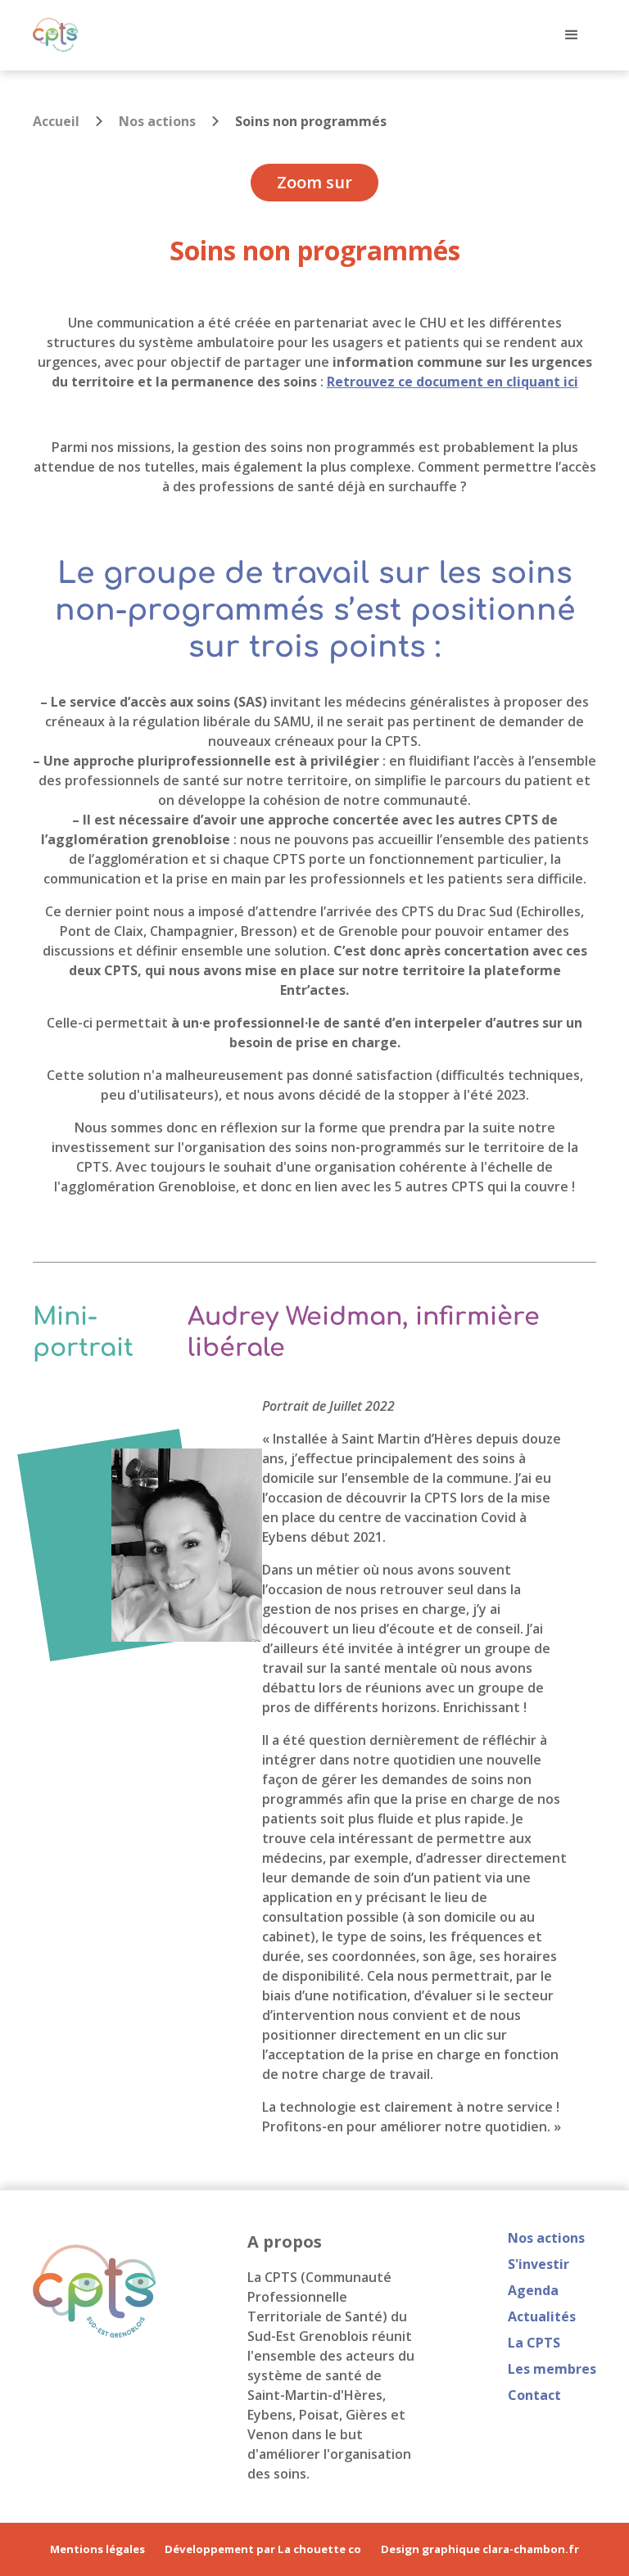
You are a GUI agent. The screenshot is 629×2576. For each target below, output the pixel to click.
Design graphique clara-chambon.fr (480, 2549)
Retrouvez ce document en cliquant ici (453, 382)
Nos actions (157, 121)
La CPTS (534, 2343)
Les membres (552, 2369)
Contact (534, 2395)
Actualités (542, 2316)
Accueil (56, 121)
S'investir (538, 2264)
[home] (55, 35)
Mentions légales (97, 2549)
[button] (572, 35)
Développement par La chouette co (263, 2549)
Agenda (533, 2290)
